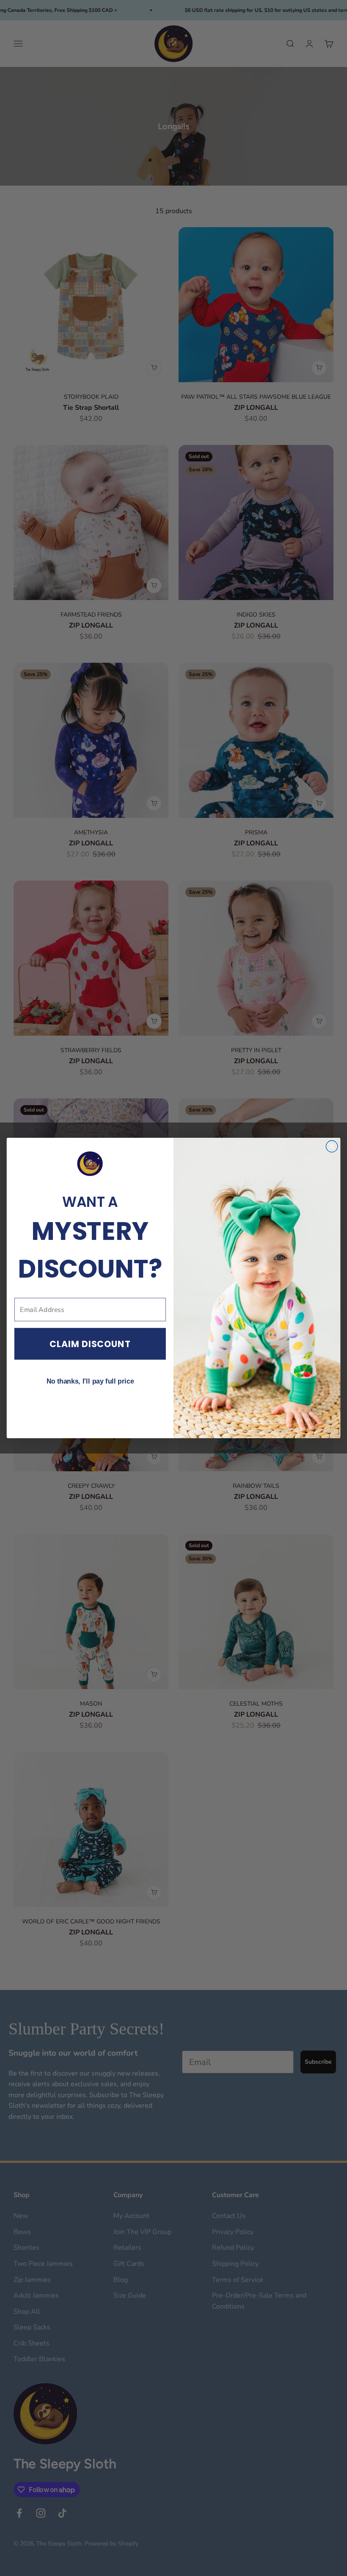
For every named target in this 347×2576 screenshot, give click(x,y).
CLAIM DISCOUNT (90, 1344)
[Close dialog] (332, 1146)
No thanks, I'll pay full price (90, 1381)
